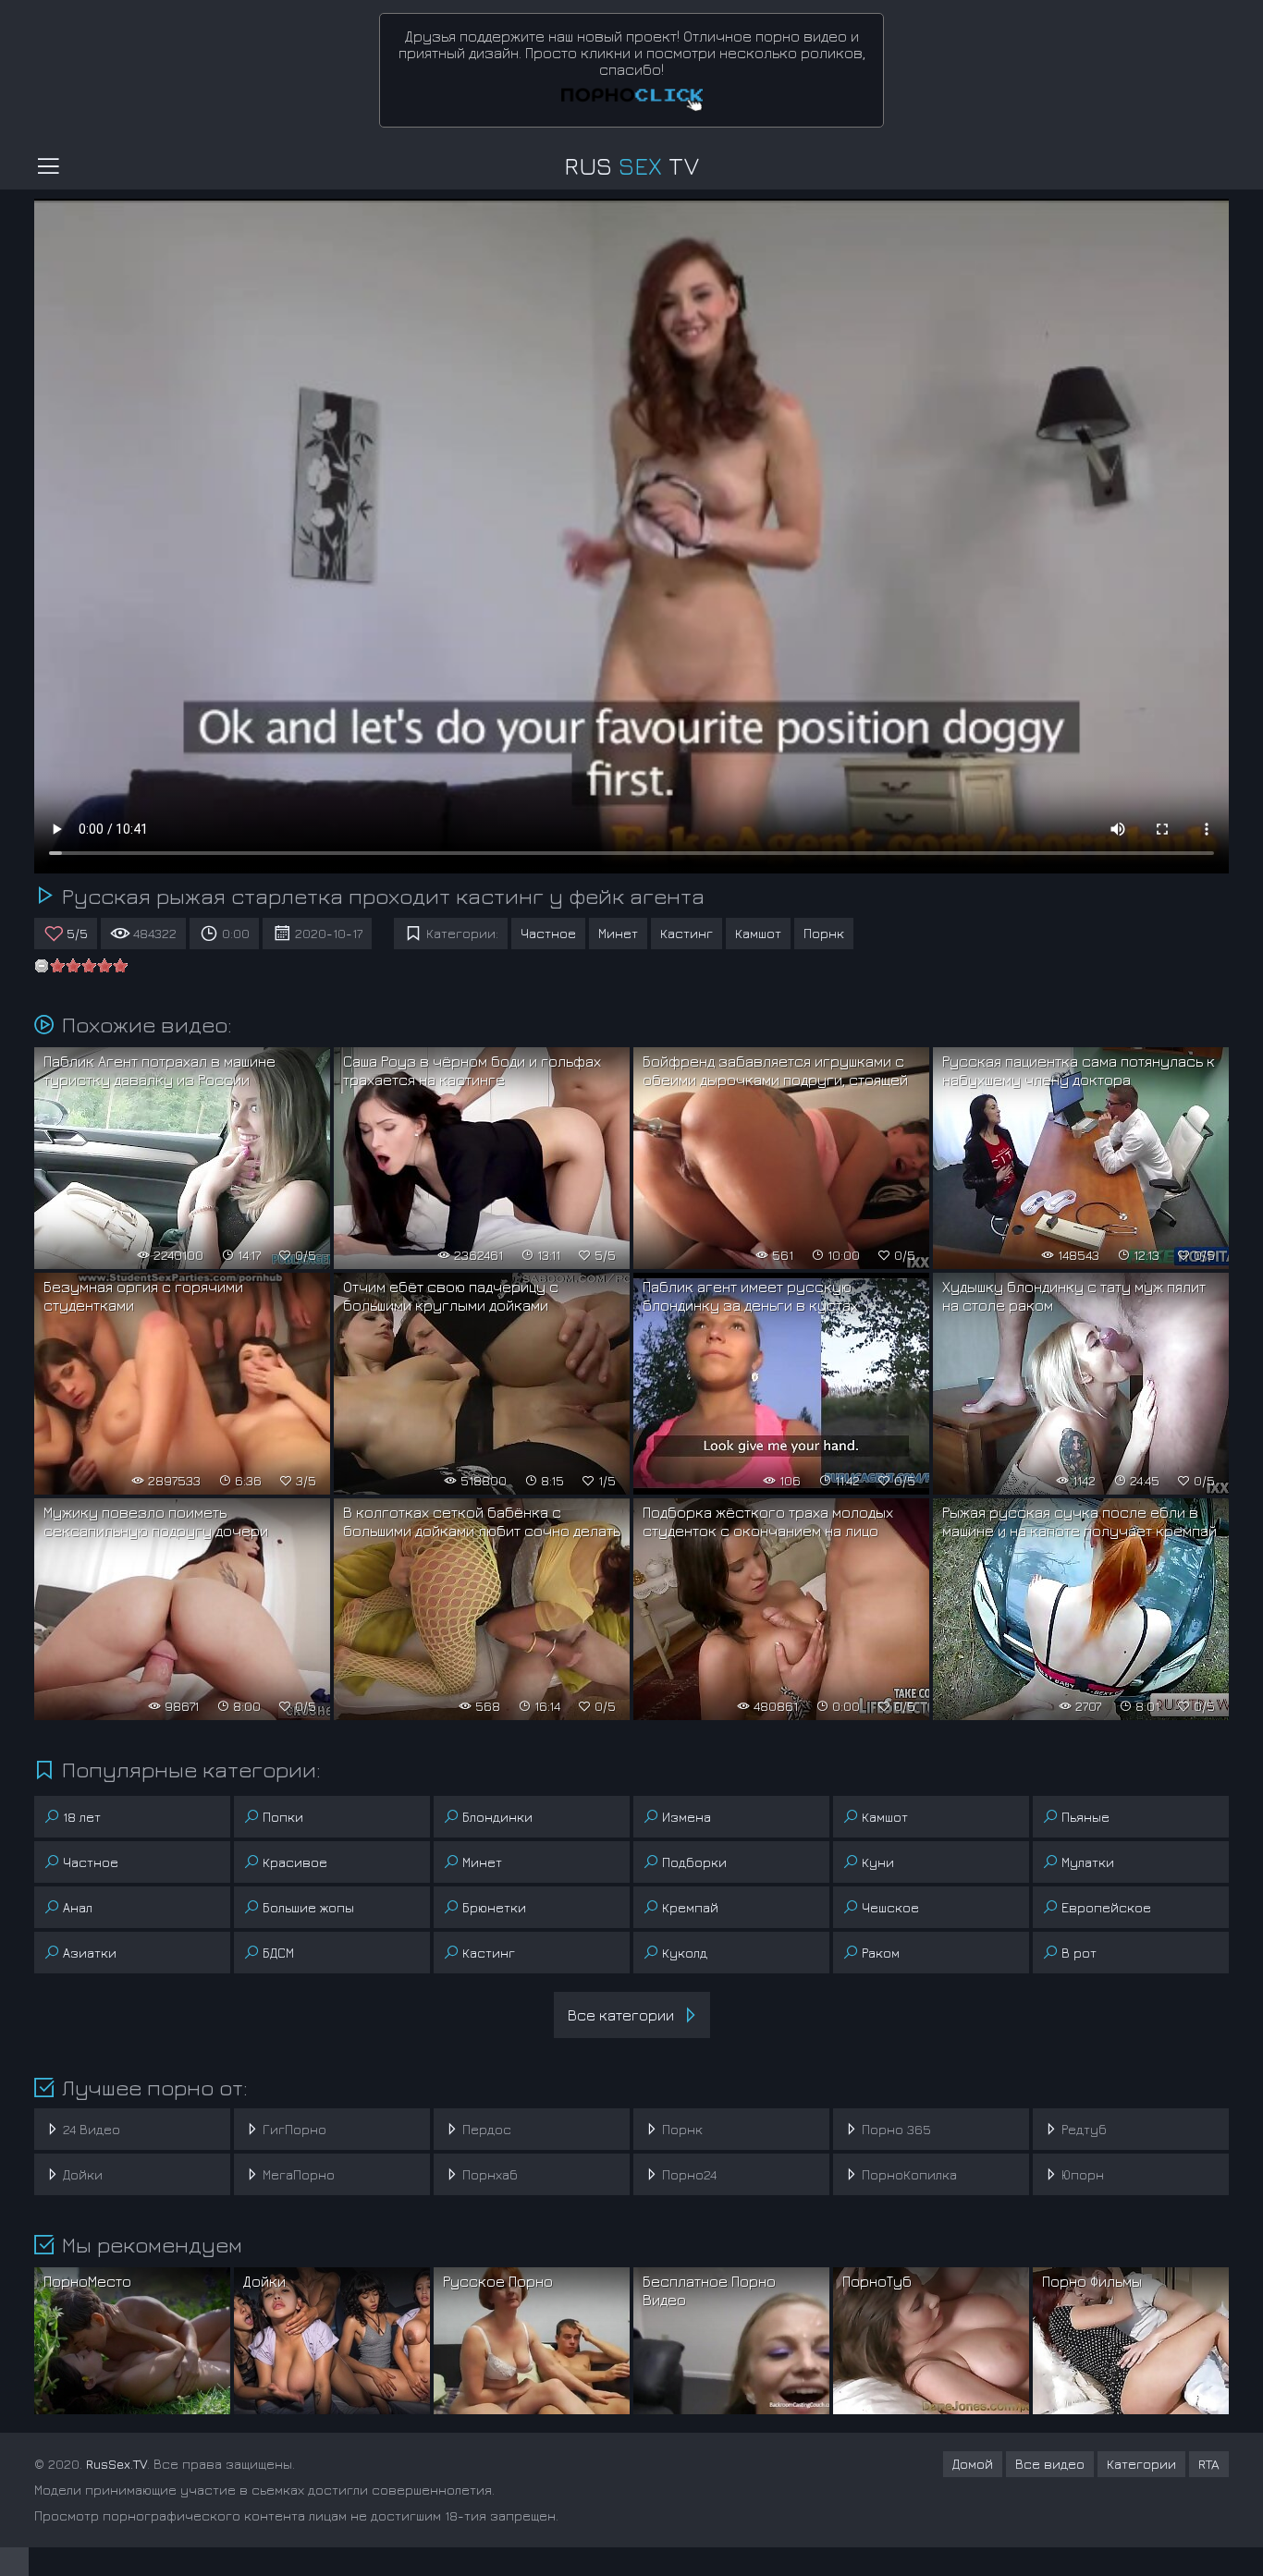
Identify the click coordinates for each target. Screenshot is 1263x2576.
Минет (618, 933)
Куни (878, 1862)
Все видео (1050, 2464)
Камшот (758, 933)
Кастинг (687, 933)
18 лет (82, 1817)
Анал (78, 1907)
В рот (1079, 1953)
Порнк (824, 933)
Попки (283, 1817)
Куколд (685, 1953)
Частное (548, 933)
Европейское (1106, 1907)
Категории (1141, 2464)
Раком (881, 1953)
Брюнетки (494, 1907)
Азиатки (90, 1953)
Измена (687, 1817)
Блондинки (497, 1817)
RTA (1209, 2464)
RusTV (631, 166)
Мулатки (1088, 1862)
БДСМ (278, 1953)
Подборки (694, 1862)
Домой (973, 2464)
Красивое (295, 1862)
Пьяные (1085, 1817)
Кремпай (690, 1907)
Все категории (621, 2015)
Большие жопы (308, 1907)
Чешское (890, 1907)
